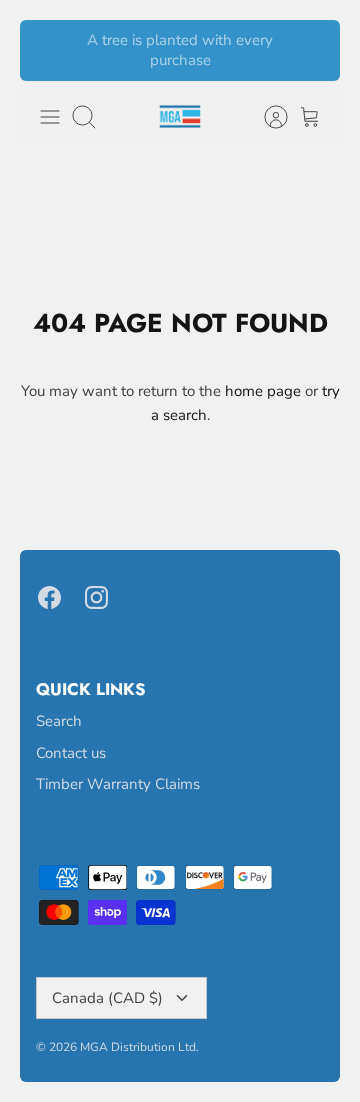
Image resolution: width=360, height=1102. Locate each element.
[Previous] (47, 51)
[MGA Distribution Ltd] (180, 116)
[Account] (266, 117)
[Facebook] (49, 597)
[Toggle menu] (50, 117)
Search (59, 721)
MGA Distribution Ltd (138, 1047)
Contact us (71, 753)
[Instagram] (96, 597)
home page (263, 391)
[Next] (313, 51)
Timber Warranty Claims (118, 784)
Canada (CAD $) (107, 998)
